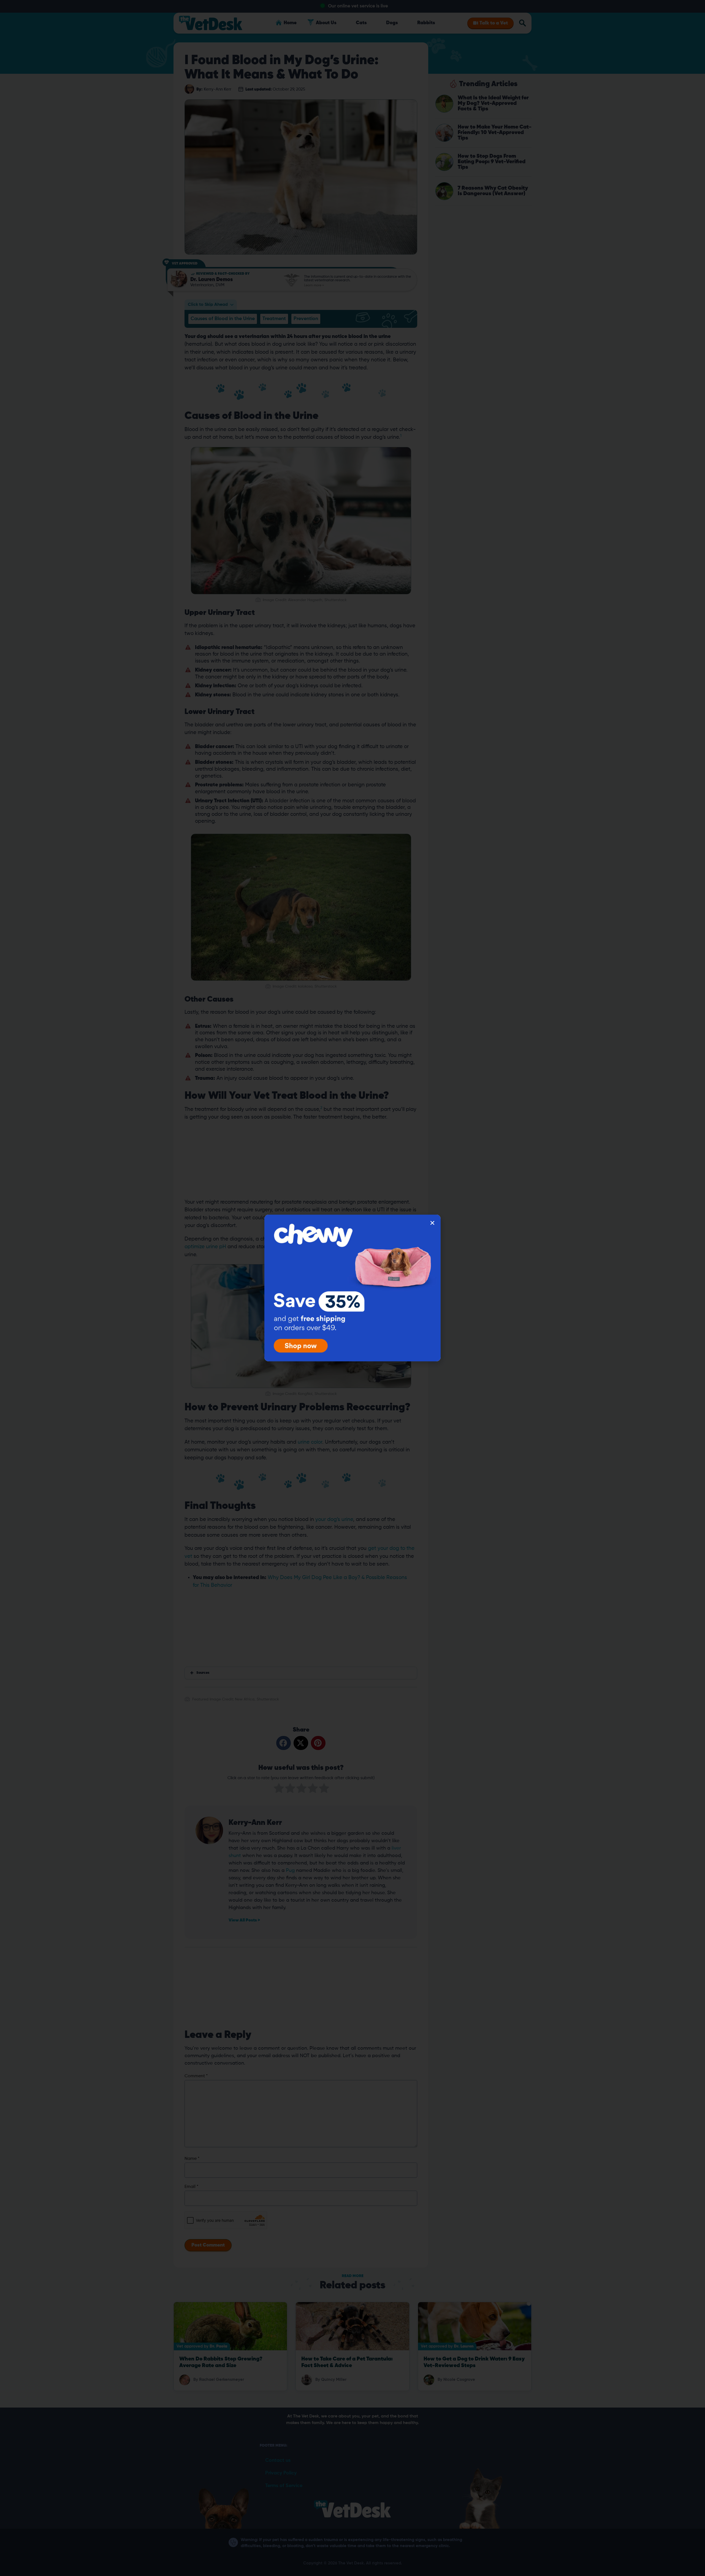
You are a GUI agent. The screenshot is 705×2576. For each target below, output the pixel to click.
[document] (352, 1288)
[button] (432, 1223)
